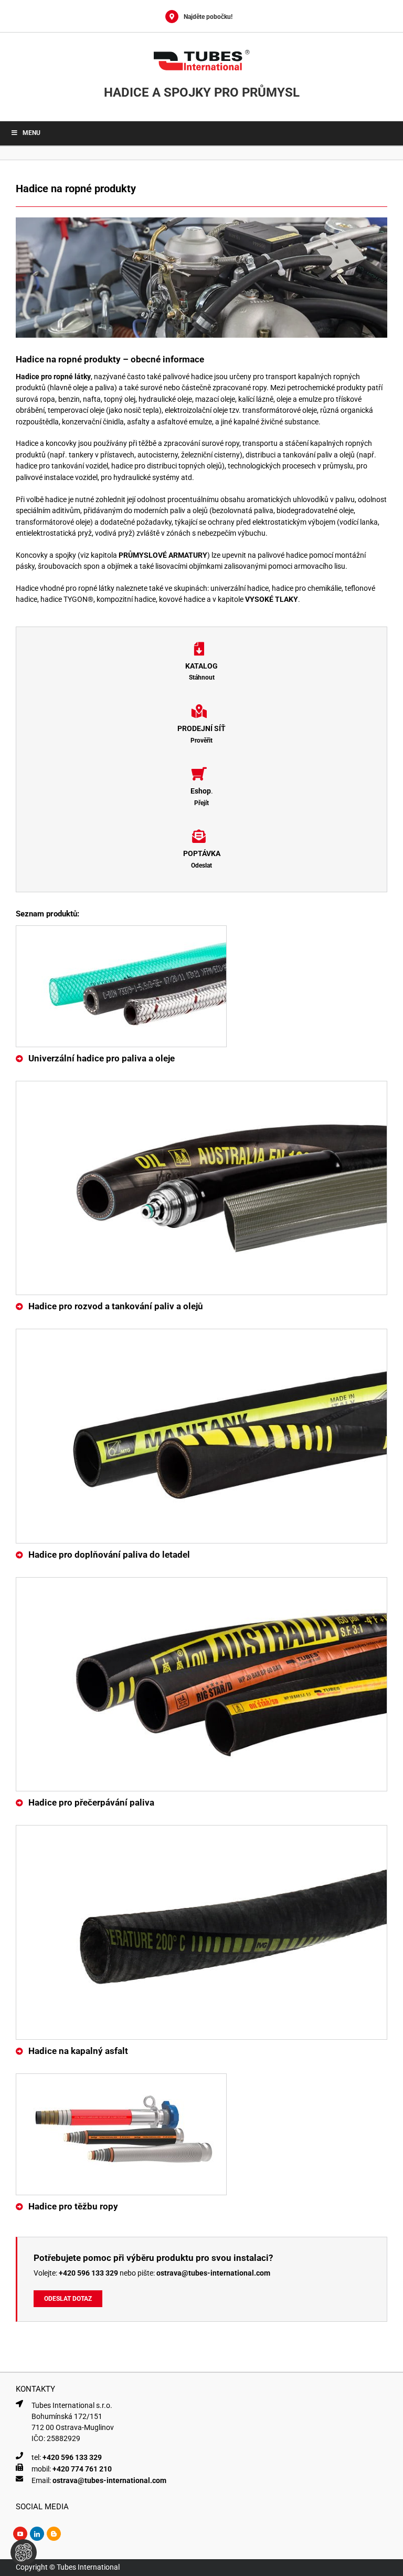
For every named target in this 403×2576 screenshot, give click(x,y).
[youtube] (20, 2534)
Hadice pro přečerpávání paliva (91, 1802)
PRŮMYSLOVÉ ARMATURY (163, 555)
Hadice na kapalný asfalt (78, 2051)
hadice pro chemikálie (307, 588)
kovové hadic (180, 599)
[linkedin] (37, 2534)
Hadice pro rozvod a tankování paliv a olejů (116, 1306)
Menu (31, 133)
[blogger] (54, 2534)
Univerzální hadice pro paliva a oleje (102, 1058)
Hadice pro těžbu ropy (73, 2206)
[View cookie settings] (24, 2552)
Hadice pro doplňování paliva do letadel (109, 1555)
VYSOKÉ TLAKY (272, 599)
